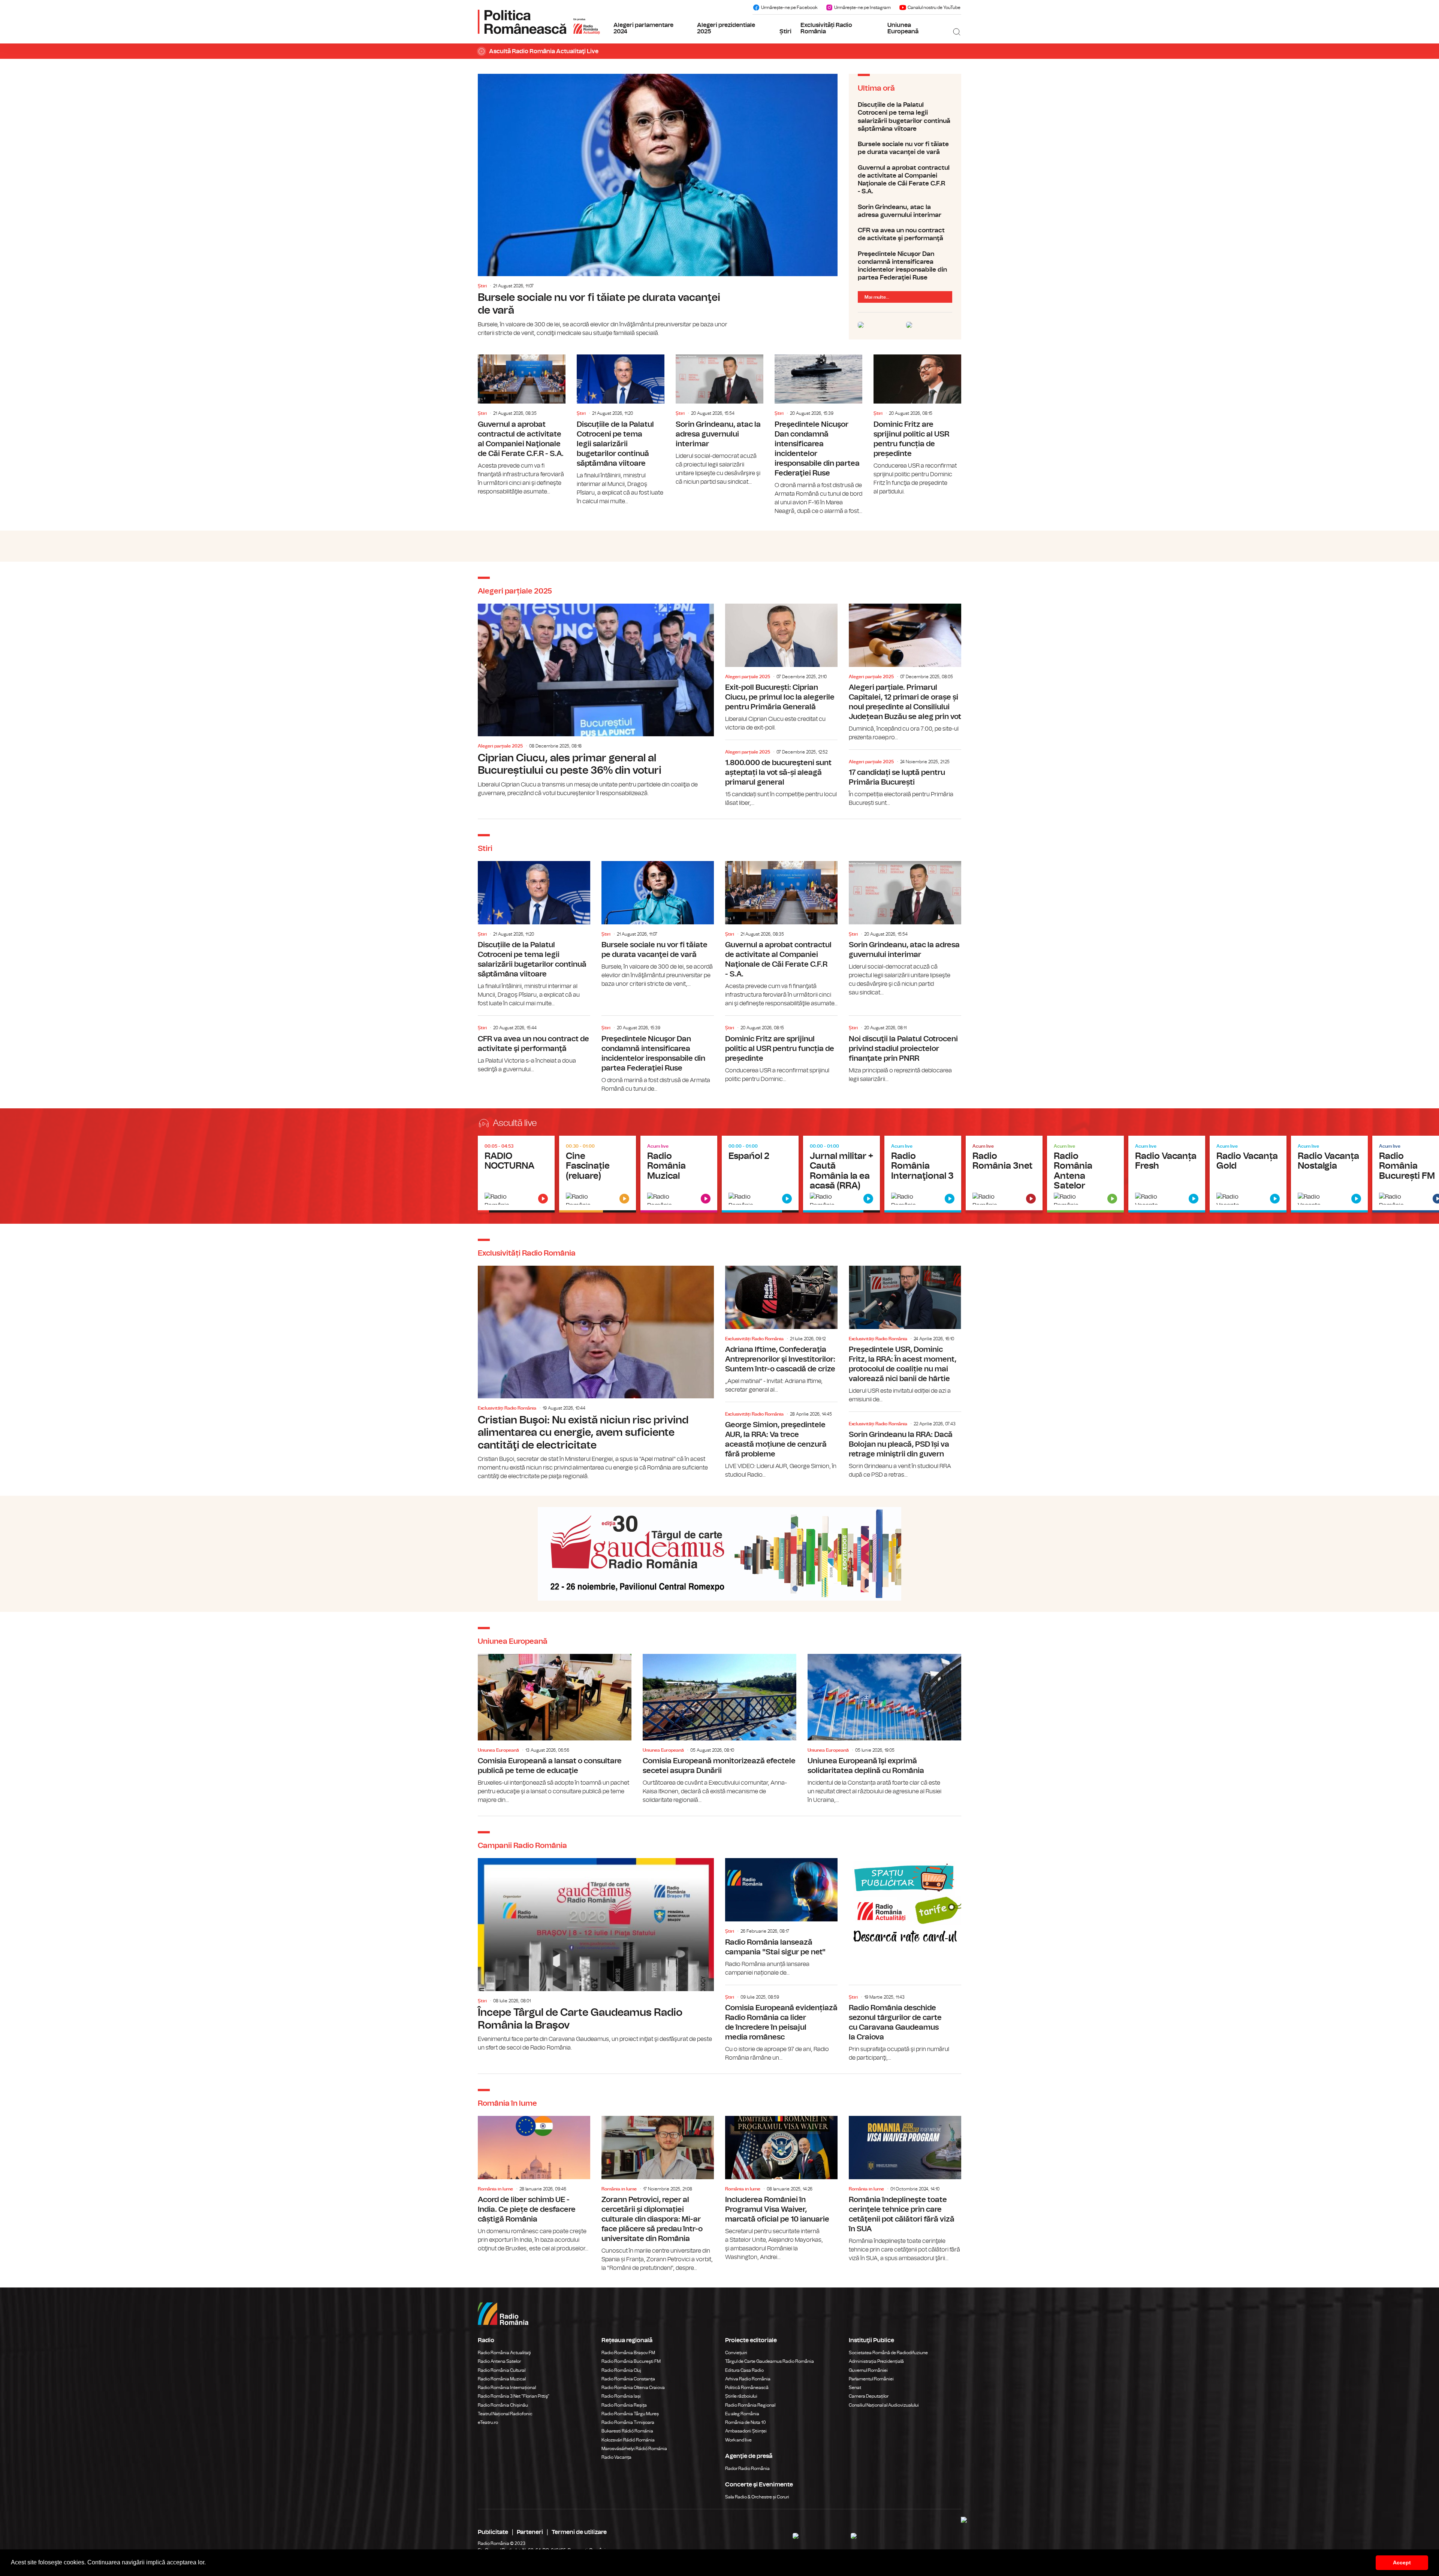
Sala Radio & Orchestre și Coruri (757, 2497)
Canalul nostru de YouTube (934, 7)
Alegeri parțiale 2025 (500, 746)
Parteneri (530, 2532)
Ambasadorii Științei (746, 2431)
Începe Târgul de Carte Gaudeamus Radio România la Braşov (596, 1955)
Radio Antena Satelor (499, 2361)
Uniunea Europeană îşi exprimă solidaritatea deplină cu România (884, 1729)
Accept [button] (1402, 2563)
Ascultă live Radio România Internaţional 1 (760, 1174)
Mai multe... (877, 297)
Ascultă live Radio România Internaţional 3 (923, 1174)
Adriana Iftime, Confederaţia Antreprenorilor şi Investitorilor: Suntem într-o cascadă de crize (781, 1330)
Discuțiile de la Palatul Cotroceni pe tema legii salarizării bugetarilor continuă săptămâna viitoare (905, 117)
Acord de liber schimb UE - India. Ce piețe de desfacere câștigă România (534, 2184)
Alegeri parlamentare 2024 (643, 28)
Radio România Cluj (621, 2370)
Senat (855, 2388)
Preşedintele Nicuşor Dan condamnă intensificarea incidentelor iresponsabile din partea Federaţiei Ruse (905, 266)
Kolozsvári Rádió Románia (628, 2440)
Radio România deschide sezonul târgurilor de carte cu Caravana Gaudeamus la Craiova (905, 2025)
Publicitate (493, 2532)
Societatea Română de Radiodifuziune (888, 2353)
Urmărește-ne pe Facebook (789, 7)
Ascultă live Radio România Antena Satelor (1085, 1174)
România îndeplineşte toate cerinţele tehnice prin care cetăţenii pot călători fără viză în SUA (905, 2189)
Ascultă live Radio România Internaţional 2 (841, 1174)
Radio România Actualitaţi (504, 2353)
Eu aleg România (742, 2414)
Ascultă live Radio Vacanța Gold (1248, 1174)
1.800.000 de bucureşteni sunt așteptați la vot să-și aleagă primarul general (781, 775)
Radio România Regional (750, 2405)
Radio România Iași (621, 2396)
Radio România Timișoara (628, 2422)
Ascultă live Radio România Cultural (598, 1174)
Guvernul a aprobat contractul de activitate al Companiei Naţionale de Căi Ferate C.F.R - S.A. (905, 180)
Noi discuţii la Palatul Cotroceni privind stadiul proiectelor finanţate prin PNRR (905, 1050)
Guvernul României (868, 2370)
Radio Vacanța (616, 2457)
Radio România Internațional (507, 2388)
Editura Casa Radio (744, 2370)
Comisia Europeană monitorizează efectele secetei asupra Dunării (719, 1729)
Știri (785, 31)
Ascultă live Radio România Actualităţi (516, 1174)
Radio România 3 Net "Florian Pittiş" (514, 2396)
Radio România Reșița (624, 2405)
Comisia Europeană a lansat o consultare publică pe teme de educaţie (555, 1729)
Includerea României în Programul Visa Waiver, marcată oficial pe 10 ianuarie (781, 2189)
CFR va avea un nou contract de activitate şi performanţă (905, 234)
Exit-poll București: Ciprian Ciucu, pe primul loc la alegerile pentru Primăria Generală (781, 668)
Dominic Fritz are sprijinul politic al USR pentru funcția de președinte (917, 425)
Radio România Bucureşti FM (631, 2361)
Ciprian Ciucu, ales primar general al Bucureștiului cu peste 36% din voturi (596, 701)
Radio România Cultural (502, 2370)
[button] (208, 2563)
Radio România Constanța (628, 2379)
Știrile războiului (741, 2396)
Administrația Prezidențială (876, 2361)
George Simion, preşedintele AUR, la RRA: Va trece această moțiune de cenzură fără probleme (781, 1442)
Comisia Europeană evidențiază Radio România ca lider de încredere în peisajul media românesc (781, 2025)
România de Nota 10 (746, 2422)
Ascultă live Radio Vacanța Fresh (1167, 1174)
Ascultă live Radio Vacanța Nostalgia (1329, 1174)
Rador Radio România (747, 2468)
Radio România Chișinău (503, 2405)
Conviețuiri (736, 2353)
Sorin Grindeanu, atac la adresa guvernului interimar (905, 211)
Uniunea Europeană (903, 28)
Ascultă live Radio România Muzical (679, 1174)
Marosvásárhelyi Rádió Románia (634, 2449)
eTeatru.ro (488, 2422)
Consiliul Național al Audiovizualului (884, 2405)
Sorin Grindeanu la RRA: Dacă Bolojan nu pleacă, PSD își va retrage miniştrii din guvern (905, 1447)
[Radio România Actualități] (539, 22)
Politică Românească (747, 2388)
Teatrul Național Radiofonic (505, 2414)
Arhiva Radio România (748, 2379)
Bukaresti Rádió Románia (627, 2431)
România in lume (495, 2189)
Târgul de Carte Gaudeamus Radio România (770, 2361)
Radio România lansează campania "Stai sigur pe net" (781, 1917)
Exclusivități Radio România (826, 28)
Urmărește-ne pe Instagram (862, 7)
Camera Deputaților (869, 2396)
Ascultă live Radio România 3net (1004, 1174)
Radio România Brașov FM (628, 2353)
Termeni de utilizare (579, 2532)
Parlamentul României (871, 2379)
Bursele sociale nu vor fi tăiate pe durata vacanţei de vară (658, 206)
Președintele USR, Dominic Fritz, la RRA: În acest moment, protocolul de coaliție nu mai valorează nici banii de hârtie (905, 1335)
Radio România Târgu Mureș (630, 2414)
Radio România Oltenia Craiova (633, 2388)
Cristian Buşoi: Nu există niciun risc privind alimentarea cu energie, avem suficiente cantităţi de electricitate (596, 1373)
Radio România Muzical (502, 2379)
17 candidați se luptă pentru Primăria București (905, 780)
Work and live (738, 2440)
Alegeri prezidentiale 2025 (726, 28)
